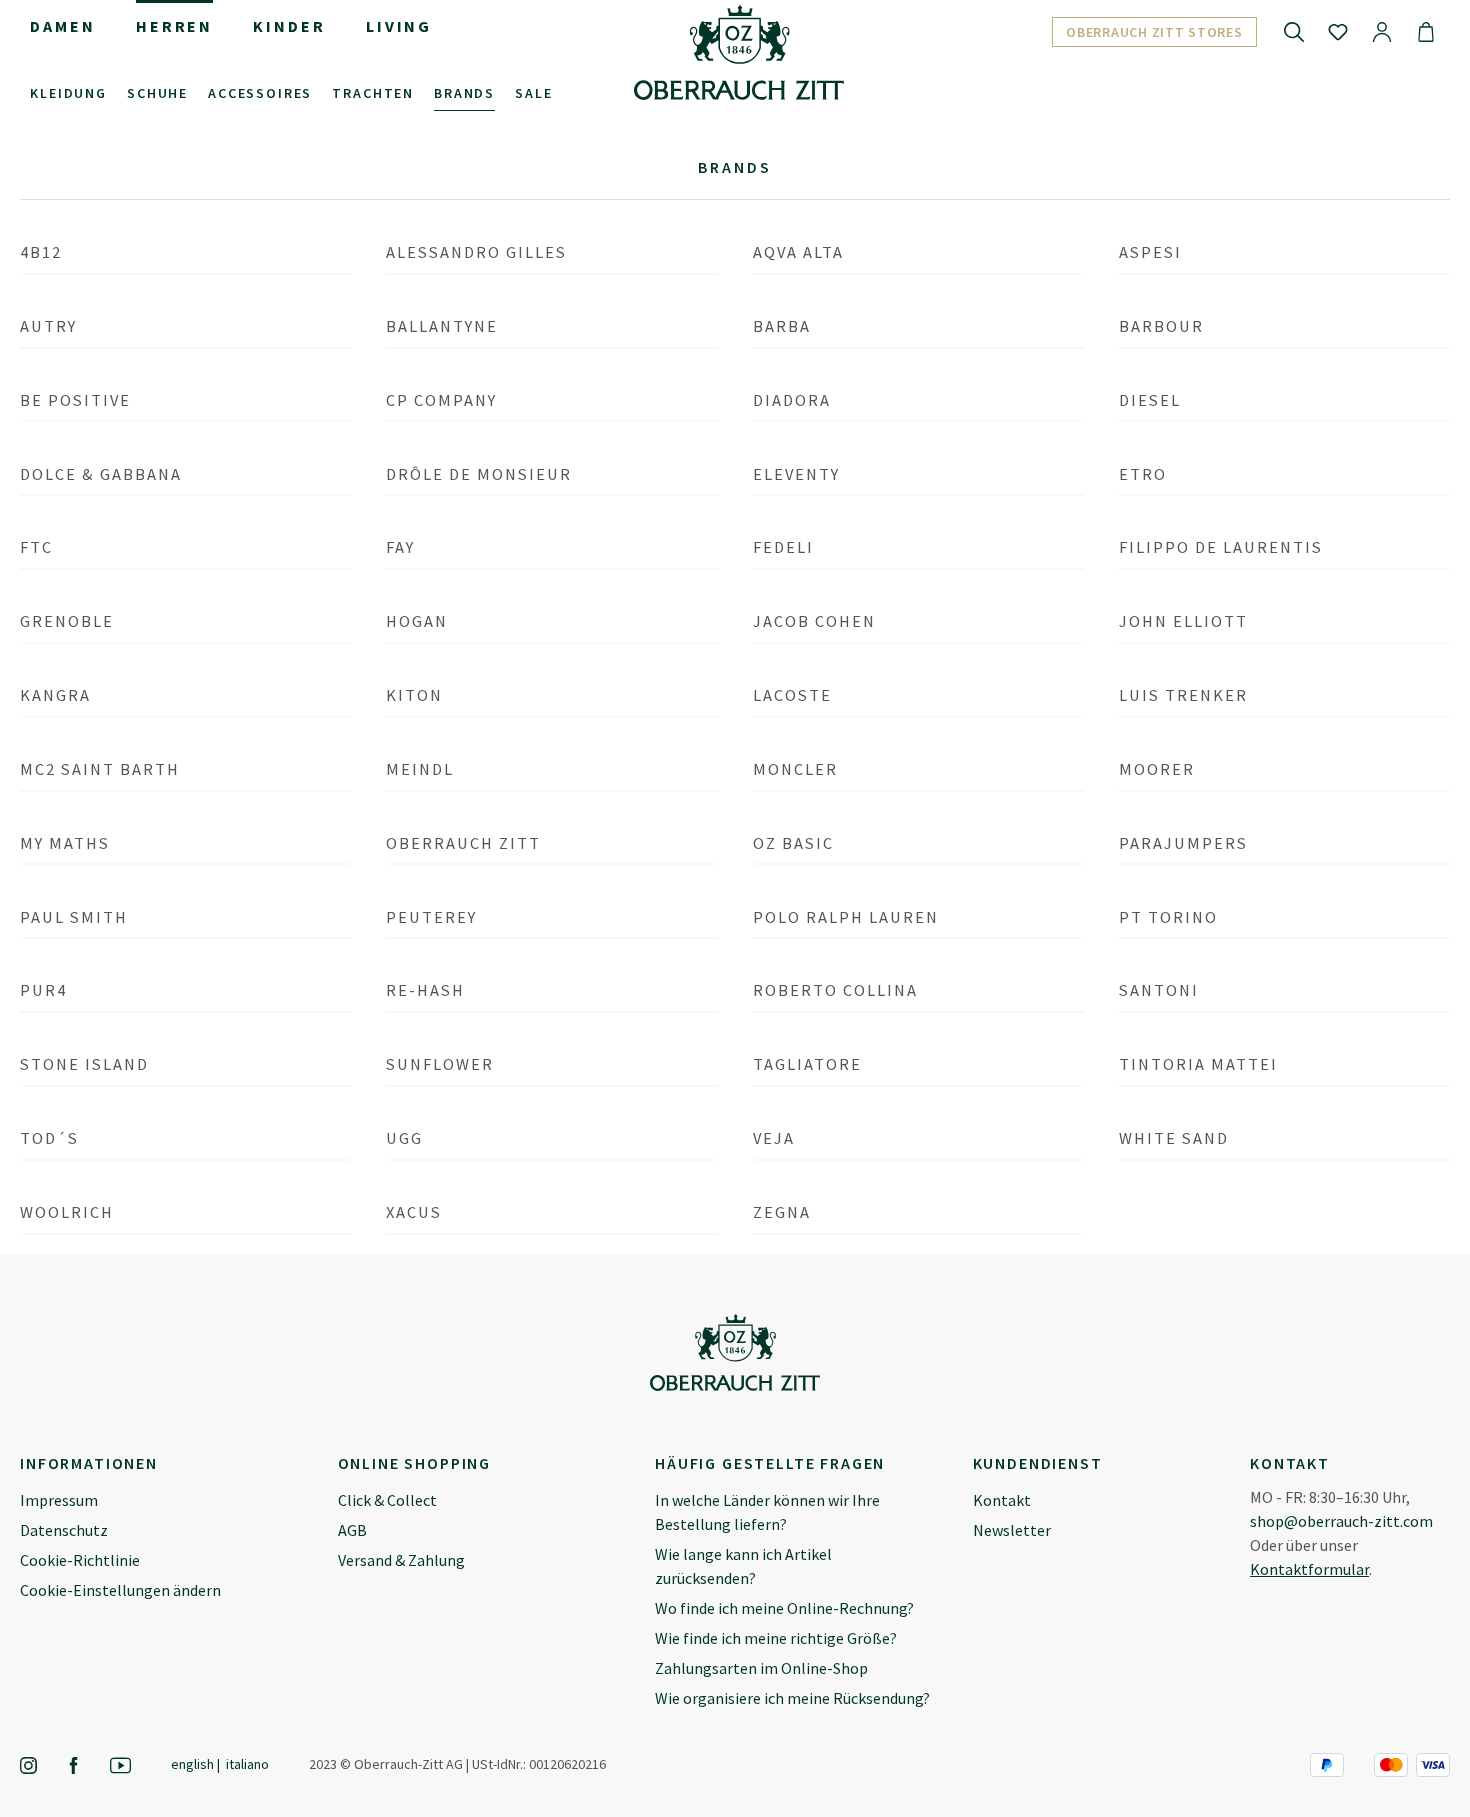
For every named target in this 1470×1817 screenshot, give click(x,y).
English (192, 1764)
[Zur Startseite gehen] (739, 52)
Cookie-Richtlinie (80, 1560)
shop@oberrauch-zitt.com (1341, 1521)
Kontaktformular (1309, 1569)
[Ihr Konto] (1382, 31)
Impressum (59, 1500)
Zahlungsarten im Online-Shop (761, 1668)
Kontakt (1002, 1500)
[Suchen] (1294, 31)
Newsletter (1012, 1530)
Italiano (247, 1764)
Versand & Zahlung (401, 1560)
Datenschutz (64, 1530)
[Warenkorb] (1426, 31)
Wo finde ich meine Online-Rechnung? (784, 1608)
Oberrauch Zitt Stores (1154, 32)
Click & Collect (387, 1500)
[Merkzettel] (1338, 31)
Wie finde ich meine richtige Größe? (776, 1638)
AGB (352, 1530)
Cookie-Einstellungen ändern (120, 1590)
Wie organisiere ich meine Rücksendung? (792, 1698)
